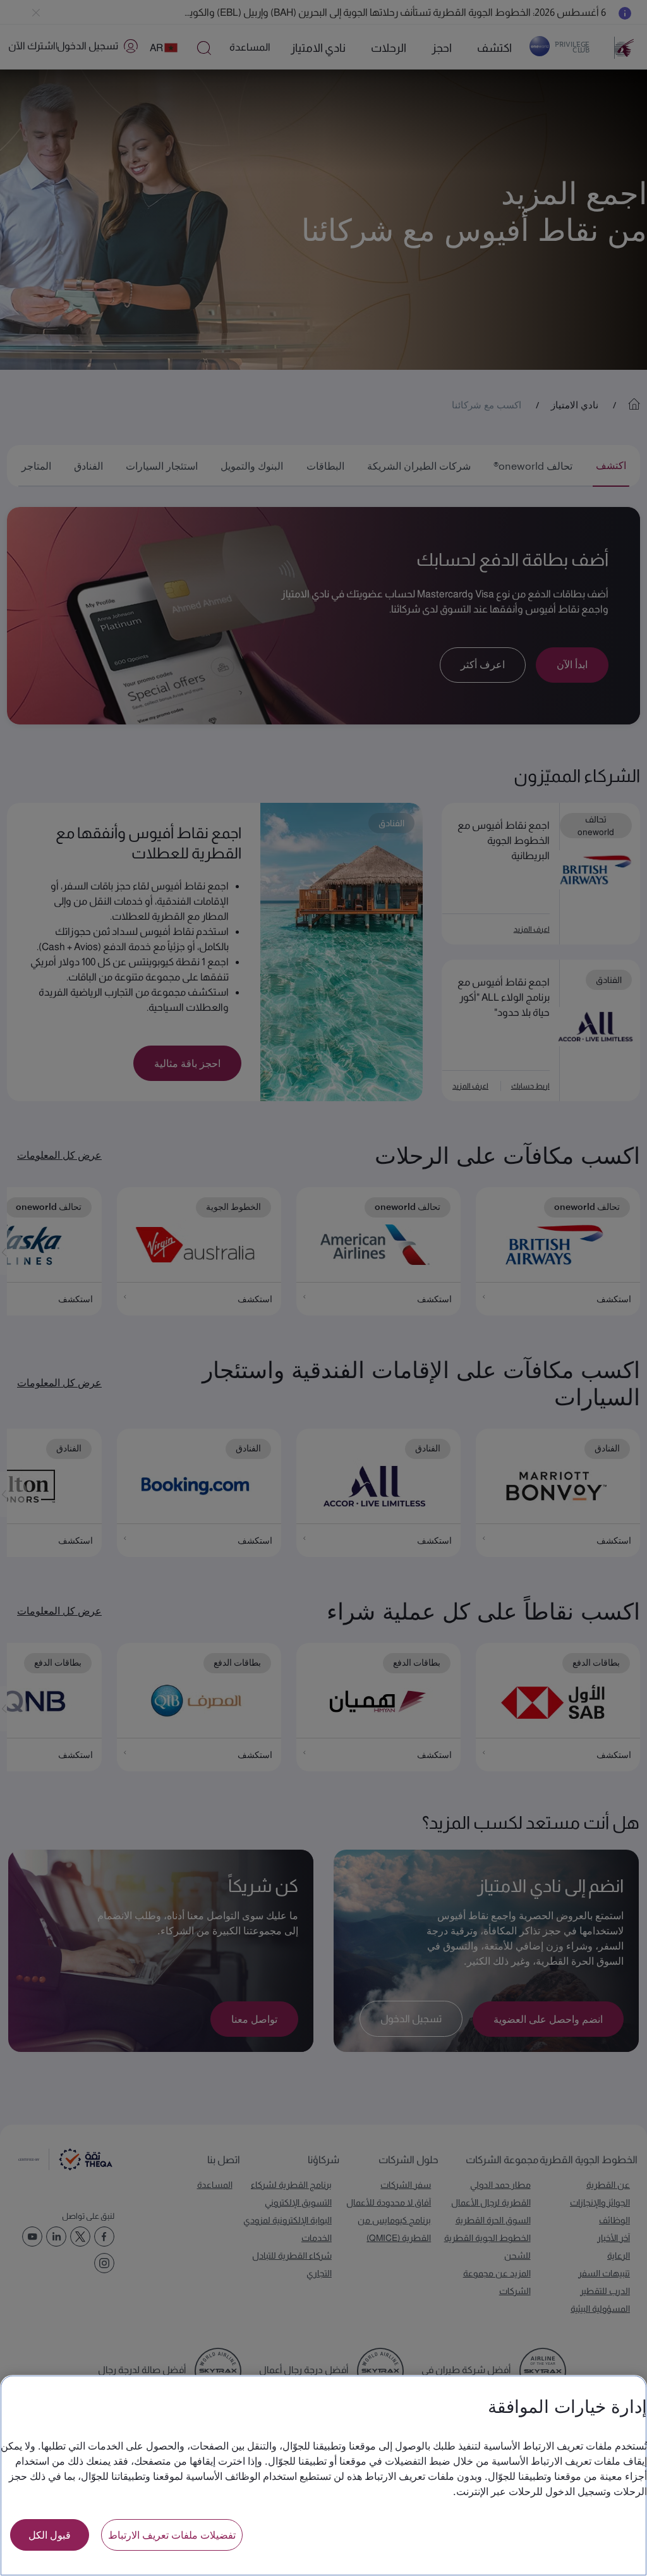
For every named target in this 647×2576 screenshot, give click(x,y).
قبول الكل (50, 2535)
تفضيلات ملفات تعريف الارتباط (172, 2535)
